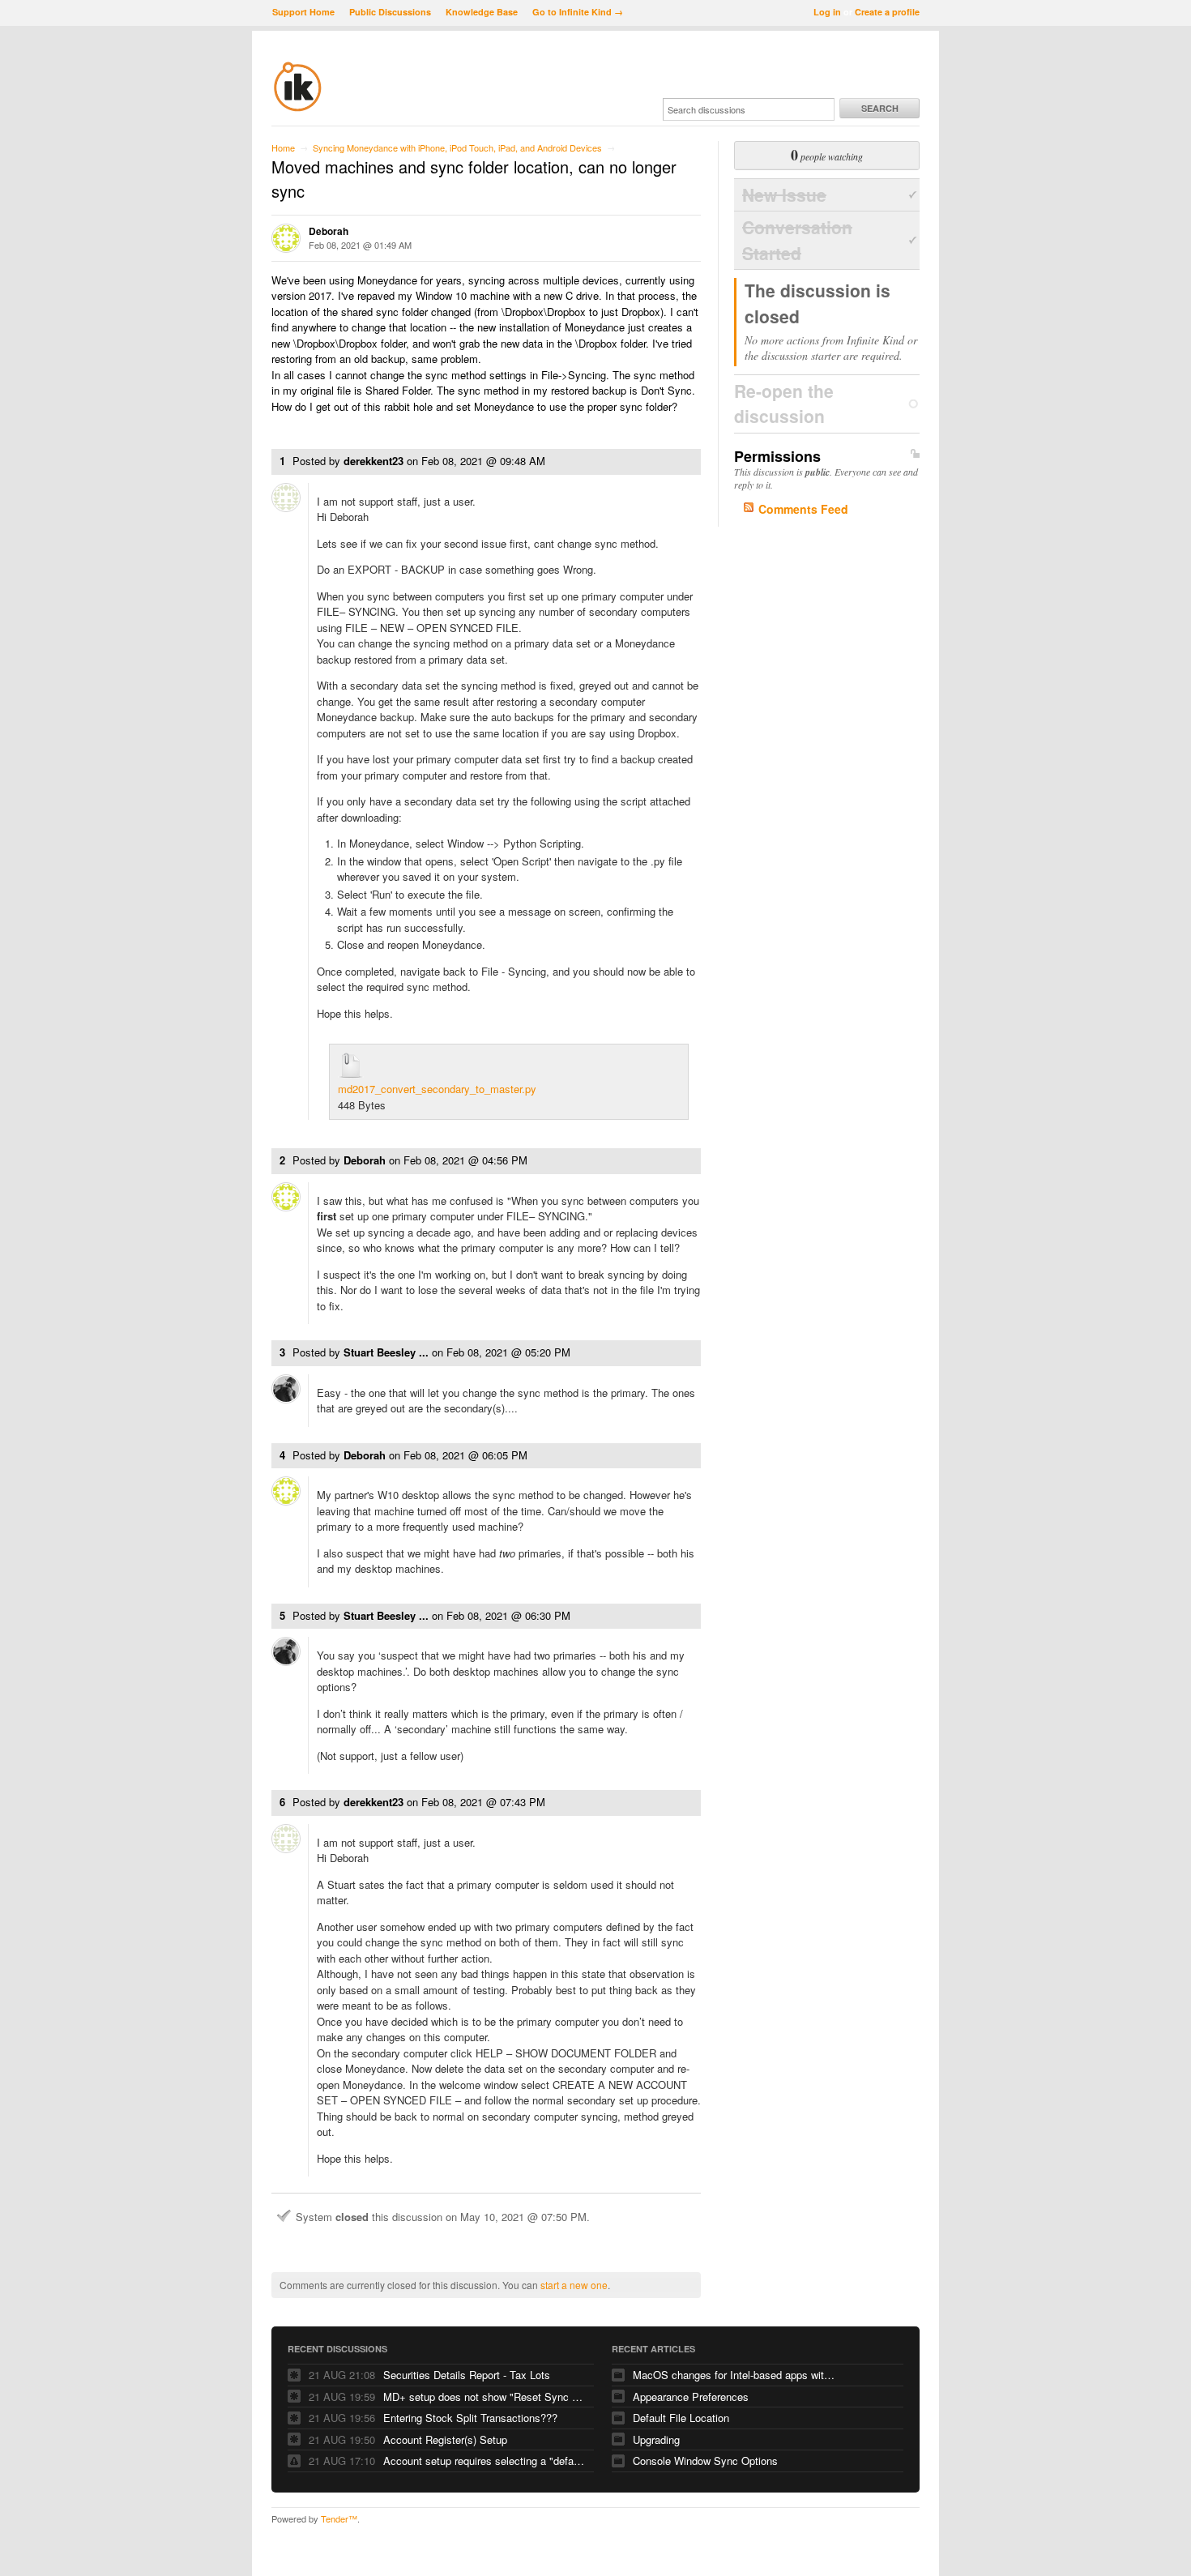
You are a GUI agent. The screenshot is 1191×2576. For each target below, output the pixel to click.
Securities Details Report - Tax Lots (467, 2375)
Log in (827, 12)
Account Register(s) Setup (445, 2439)
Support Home (303, 12)
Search (880, 108)
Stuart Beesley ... (386, 1352)
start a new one (574, 2285)
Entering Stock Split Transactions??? (470, 2418)
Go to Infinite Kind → (578, 12)
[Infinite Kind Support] (298, 109)
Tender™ (339, 2518)
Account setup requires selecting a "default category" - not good (485, 2461)
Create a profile (887, 12)
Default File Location (681, 2418)
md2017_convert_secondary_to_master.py (437, 1089)
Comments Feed (803, 509)
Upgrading (656, 2439)
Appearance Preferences (691, 2397)
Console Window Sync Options (705, 2461)
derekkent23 (374, 461)
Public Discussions (390, 12)
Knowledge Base (482, 12)
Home (283, 147)
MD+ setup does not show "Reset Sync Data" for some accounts (485, 2397)
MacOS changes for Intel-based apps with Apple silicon (734, 2375)
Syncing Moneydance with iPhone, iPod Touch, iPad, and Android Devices (457, 147)
